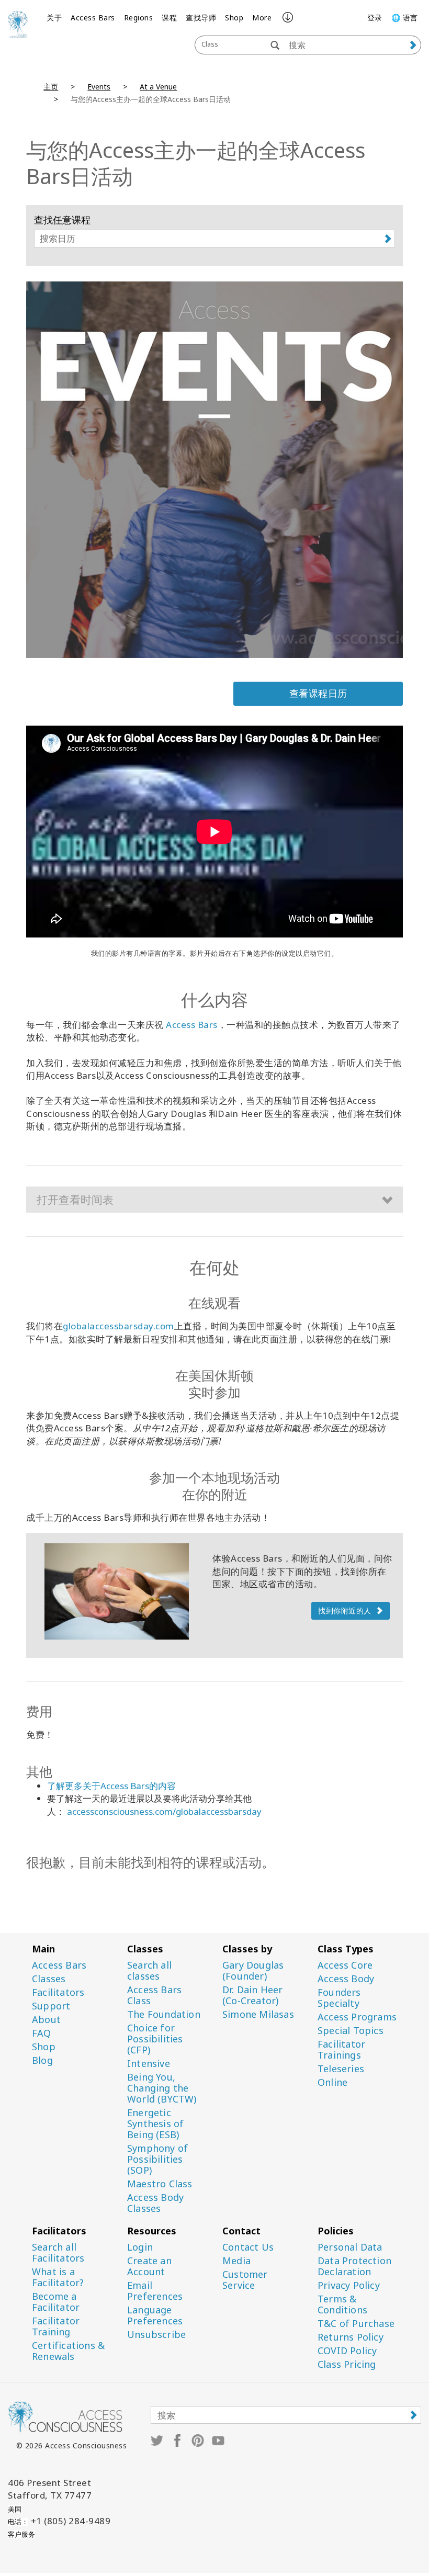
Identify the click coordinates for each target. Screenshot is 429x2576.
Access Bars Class (154, 1995)
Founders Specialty (339, 1998)
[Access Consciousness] (18, 24)
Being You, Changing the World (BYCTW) (162, 2088)
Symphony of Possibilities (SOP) (157, 2159)
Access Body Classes (155, 2203)
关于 (54, 18)
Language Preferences (155, 2315)
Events (99, 87)
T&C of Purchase (356, 2324)
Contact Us (248, 2247)
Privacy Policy (349, 2285)
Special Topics (351, 2031)
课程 (169, 18)
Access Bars (93, 18)
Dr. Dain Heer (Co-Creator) (253, 1995)
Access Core (345, 1965)
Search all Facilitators (58, 2253)
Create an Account (149, 2266)
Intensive (149, 2064)
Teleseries (341, 2069)
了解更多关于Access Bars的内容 (111, 1786)
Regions (139, 18)
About (46, 2020)
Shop (234, 18)
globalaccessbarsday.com (118, 1326)
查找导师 (201, 18)
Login (140, 2247)
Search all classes (149, 1971)
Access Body (346, 1979)
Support (51, 2006)
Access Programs (357, 2017)
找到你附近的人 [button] (345, 1611)
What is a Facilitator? (58, 2277)
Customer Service (245, 2280)
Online (332, 2082)
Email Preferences (155, 2291)
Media (236, 2261)
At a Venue (158, 87)
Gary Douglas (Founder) (253, 1971)
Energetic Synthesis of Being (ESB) (155, 2124)
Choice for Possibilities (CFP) (155, 2039)
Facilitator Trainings (341, 2050)
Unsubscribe (156, 2335)
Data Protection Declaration (354, 2266)
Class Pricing (347, 2364)
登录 (375, 18)
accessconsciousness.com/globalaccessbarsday (164, 1811)
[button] (214, 1200)
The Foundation (164, 2014)
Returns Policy (351, 2337)
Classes (49, 1979)
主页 (51, 87)
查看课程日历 (318, 693)
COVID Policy (347, 2351)
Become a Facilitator (56, 2302)
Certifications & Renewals (68, 2351)
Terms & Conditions (342, 2304)
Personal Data (350, 2247)
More (262, 18)
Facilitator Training (56, 2326)
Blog (42, 2060)
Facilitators (58, 1992)
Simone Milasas (258, 2014)
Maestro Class (160, 2184)
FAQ (42, 2033)
